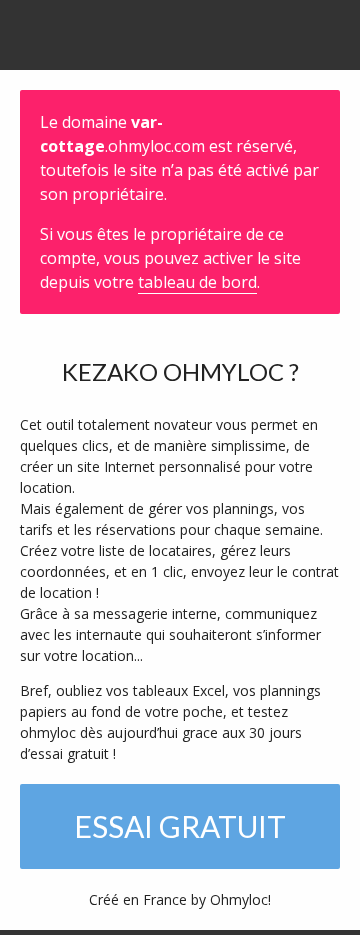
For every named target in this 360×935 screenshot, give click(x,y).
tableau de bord (197, 282)
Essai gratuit (180, 826)
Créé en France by (180, 899)
